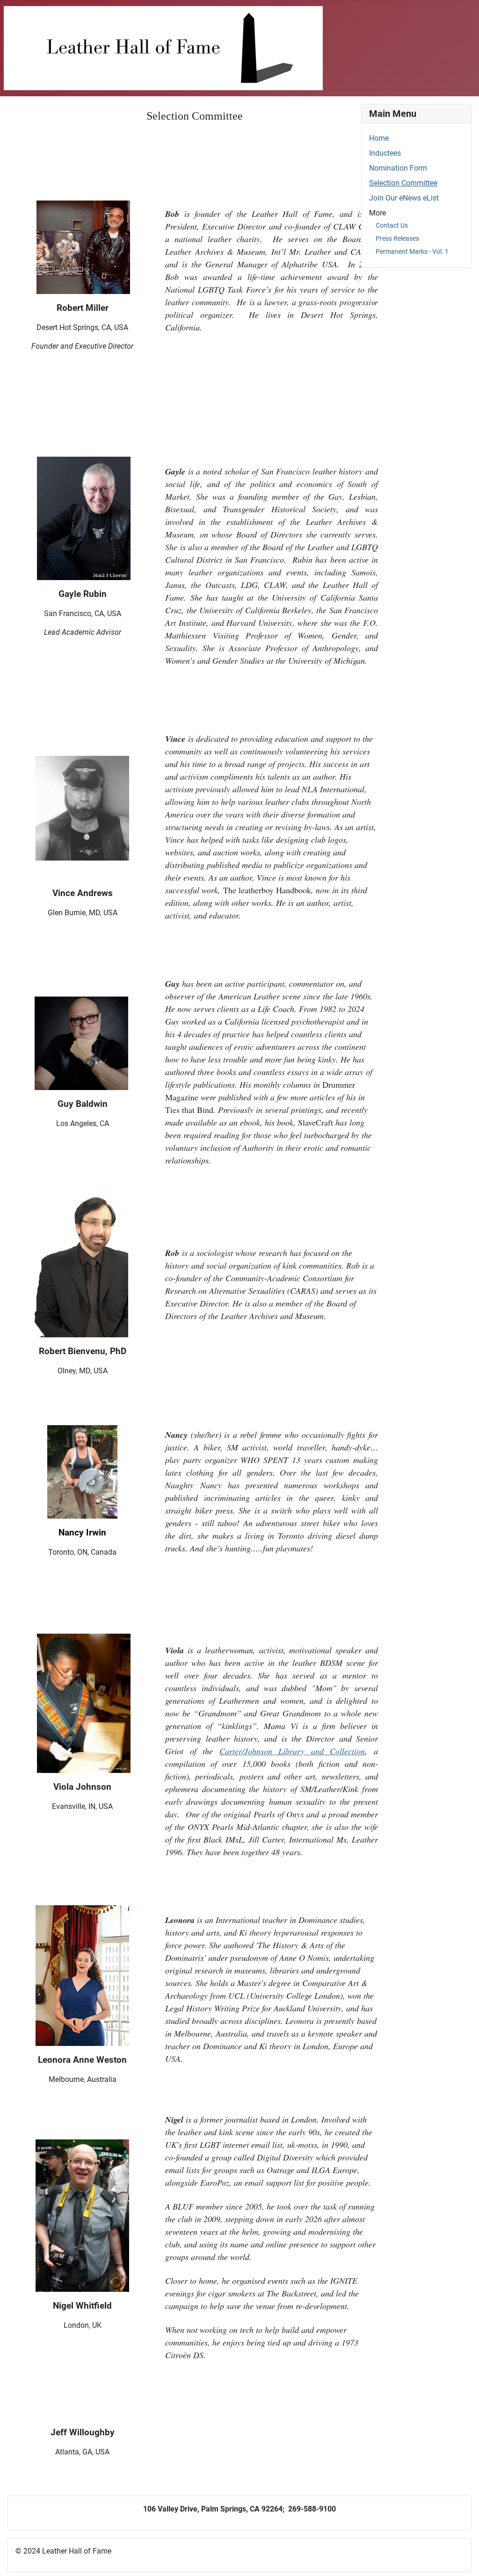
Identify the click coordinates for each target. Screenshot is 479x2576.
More (377, 213)
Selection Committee (403, 183)
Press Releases (397, 238)
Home (379, 138)
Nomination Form (398, 168)
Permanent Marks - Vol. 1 (412, 251)
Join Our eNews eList (404, 198)
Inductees (385, 153)
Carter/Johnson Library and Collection (292, 1751)
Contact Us (392, 225)
